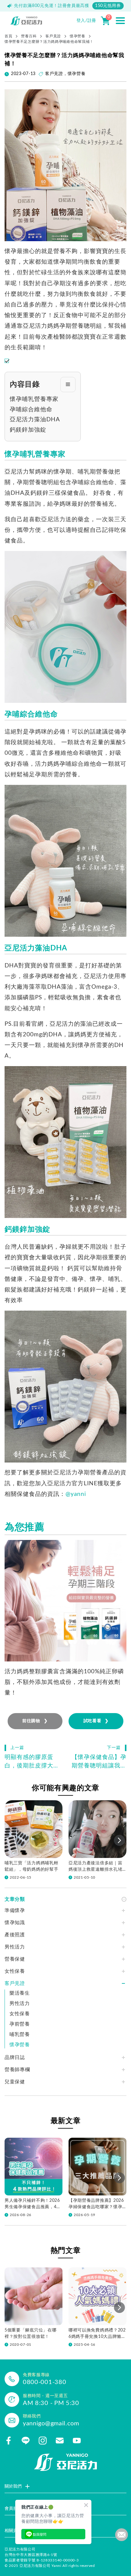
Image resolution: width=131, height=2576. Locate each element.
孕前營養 (20, 2024)
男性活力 (20, 2003)
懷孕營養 (78, 36)
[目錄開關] (68, 385)
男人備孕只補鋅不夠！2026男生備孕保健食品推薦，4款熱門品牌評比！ (33, 2204)
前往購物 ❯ (35, 1721)
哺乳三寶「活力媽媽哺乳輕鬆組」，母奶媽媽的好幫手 (31, 1866)
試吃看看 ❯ (96, 1721)
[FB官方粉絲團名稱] (9, 2441)
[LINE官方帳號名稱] (26, 2441)
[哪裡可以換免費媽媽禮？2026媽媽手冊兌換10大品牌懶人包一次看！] (97, 2296)
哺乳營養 (20, 2034)
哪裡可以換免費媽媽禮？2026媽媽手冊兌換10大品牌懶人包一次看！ (97, 2334)
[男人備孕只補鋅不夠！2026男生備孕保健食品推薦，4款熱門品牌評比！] (34, 2167)
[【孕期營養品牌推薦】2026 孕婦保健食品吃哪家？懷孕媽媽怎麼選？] (97, 2167)
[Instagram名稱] (43, 2441)
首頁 (8, 36)
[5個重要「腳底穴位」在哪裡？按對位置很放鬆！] (34, 2296)
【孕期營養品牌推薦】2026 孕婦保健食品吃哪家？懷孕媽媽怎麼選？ (96, 2204)
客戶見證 (53, 36)
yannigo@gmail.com (51, 2424)
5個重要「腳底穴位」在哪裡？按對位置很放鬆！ (30, 2333)
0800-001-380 (44, 2382)
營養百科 (29, 36)
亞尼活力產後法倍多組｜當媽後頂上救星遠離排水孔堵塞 (95, 1867)
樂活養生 (20, 1993)
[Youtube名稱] (77, 2441)
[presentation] (119, 1840)
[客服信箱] (60, 2441)
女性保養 (20, 2014)
